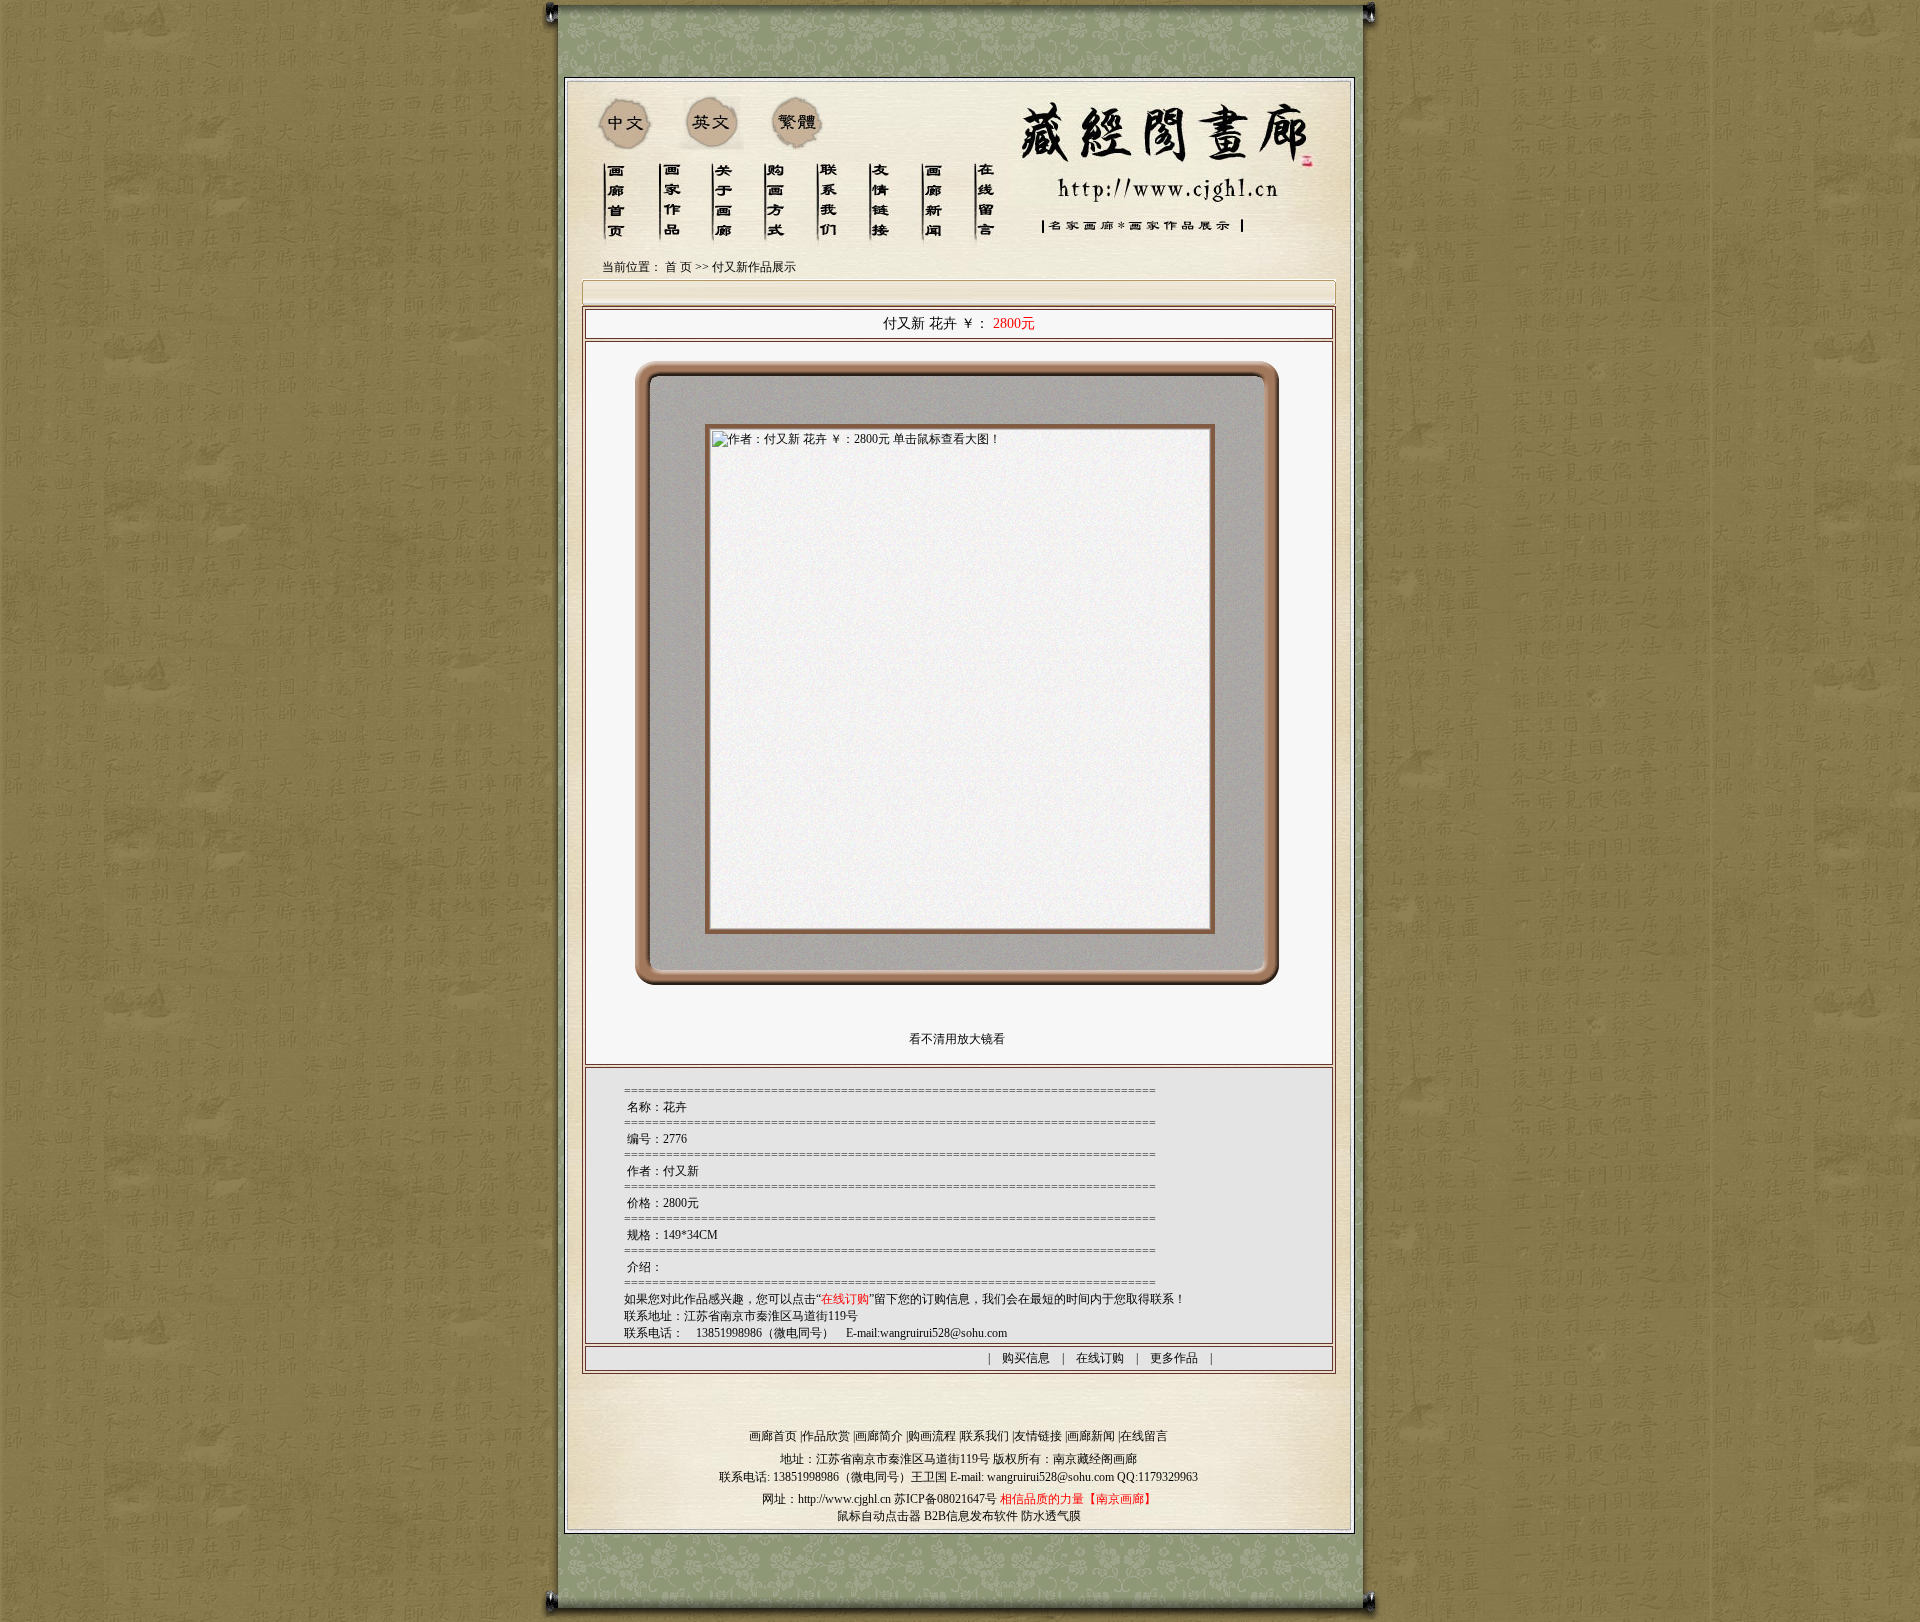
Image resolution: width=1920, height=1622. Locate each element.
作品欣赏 (826, 1436)
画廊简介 (879, 1436)
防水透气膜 (1051, 1516)
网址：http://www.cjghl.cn (826, 1499)
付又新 (681, 1171)
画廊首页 (773, 1436)
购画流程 (932, 1436)
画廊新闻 (1091, 1436)
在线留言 (1144, 1436)
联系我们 (985, 1436)
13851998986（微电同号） (842, 1477)
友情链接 (1038, 1436)
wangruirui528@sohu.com (943, 1333)
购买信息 (1026, 1358)
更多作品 (1174, 1358)
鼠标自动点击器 (879, 1516)
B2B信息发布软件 (971, 1516)
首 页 (678, 267)
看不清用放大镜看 (957, 1039)
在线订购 (1100, 1358)
